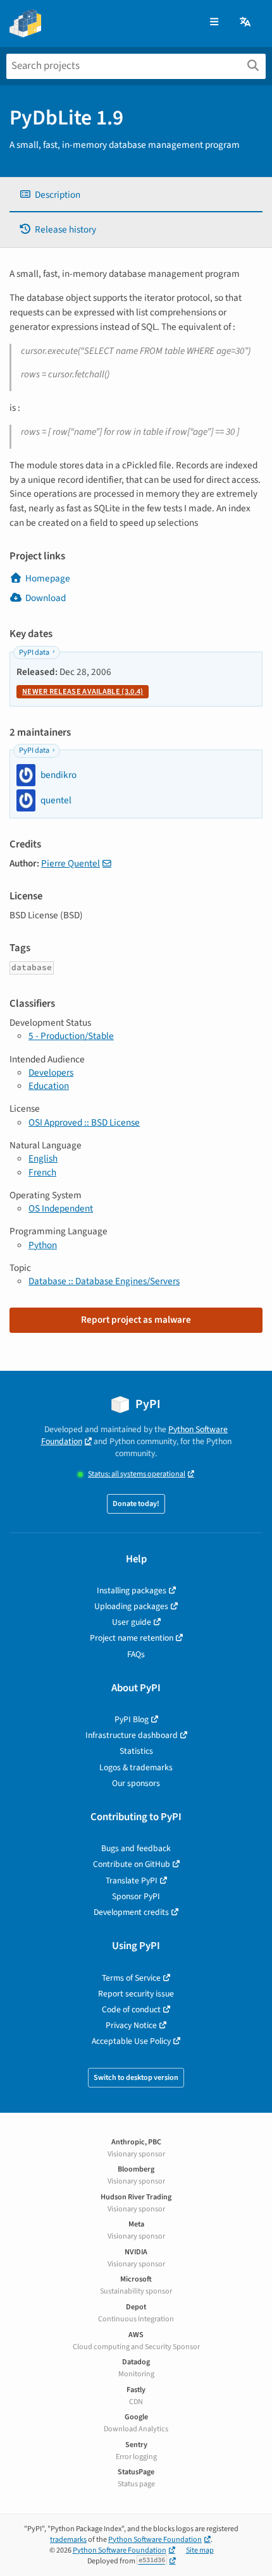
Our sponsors (136, 1783)
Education (49, 1086)
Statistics (136, 1751)
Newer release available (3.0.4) (83, 692)
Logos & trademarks (136, 1767)
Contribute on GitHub (132, 1864)
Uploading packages (131, 1606)
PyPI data (34, 653)
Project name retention (132, 1638)
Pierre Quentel (71, 863)
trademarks (68, 2540)
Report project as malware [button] (136, 1320)
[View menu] (214, 22)
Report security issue (136, 1994)
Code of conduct (131, 2009)
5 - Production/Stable (71, 1036)
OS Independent (61, 1208)
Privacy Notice (131, 2025)
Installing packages (132, 1590)
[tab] (136, 195)
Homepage (48, 578)
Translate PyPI (132, 1880)
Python (43, 1245)
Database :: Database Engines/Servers (104, 1281)
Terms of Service (131, 1978)
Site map (200, 2550)
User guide (132, 1622)
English (43, 1158)
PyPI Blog (132, 1719)
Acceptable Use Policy (131, 2041)
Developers (51, 1072)
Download (46, 598)
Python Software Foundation (155, 2540)
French (42, 1172)
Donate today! (136, 1504)
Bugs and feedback (136, 1848)
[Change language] (246, 22)
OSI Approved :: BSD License (84, 1122)
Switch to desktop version (136, 2078)
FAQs (136, 1654)
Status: (137, 1474)
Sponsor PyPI (136, 1896)
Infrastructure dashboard (132, 1735)
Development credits (131, 1912)
